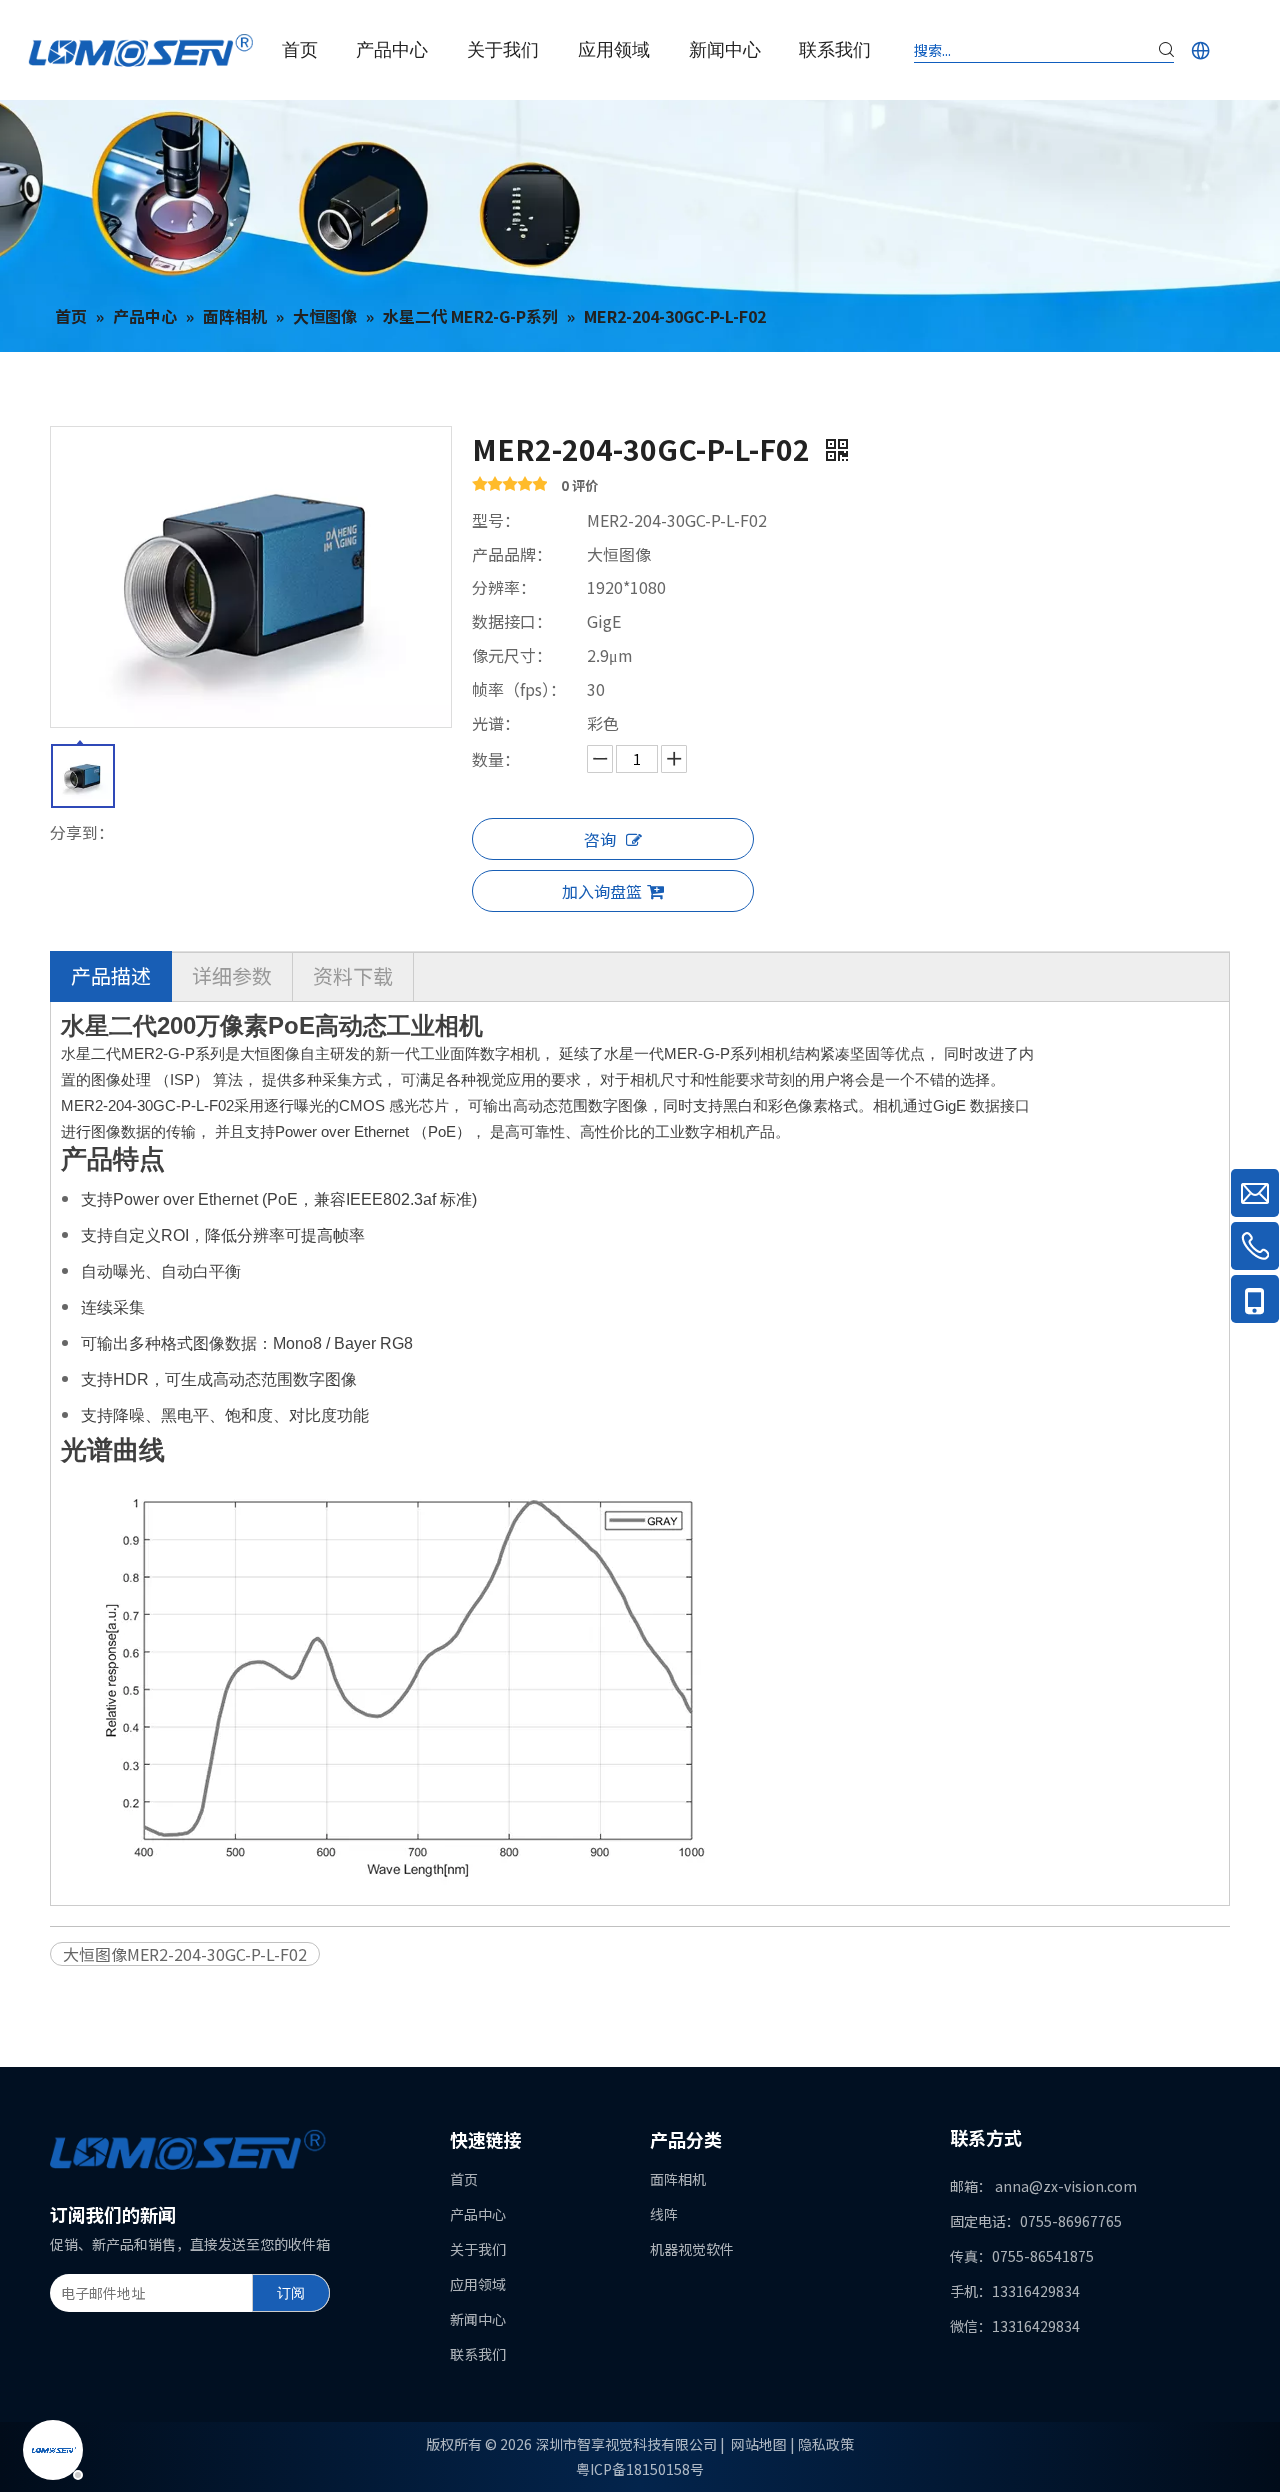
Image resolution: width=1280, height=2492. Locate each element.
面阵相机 (678, 2179)
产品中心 (478, 2214)
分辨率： (504, 587)
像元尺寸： (512, 655)
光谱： (496, 723)
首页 (464, 2179)
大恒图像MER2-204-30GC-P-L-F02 (185, 1954)
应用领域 (478, 2284)
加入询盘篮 (602, 891)
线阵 (664, 2214)
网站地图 (759, 2444)
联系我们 (478, 2354)
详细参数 (232, 975)
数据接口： (512, 621)
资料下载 (353, 975)
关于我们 (478, 2249)
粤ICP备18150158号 (640, 2469)
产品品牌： (512, 554)
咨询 (600, 839)
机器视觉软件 (692, 2249)
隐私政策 (826, 2444)
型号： (496, 520)
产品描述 (111, 975)
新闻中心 (478, 2319)
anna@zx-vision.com (1066, 2186)
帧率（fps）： (519, 689)
